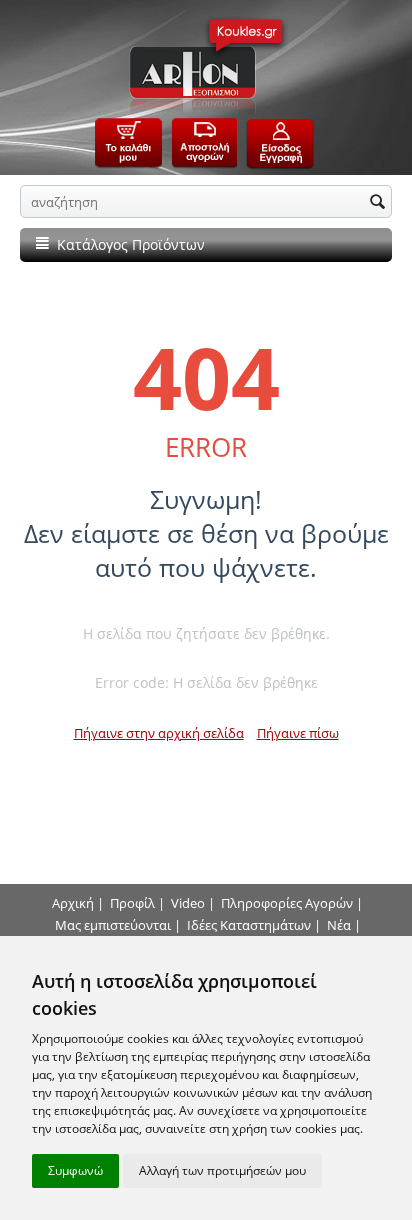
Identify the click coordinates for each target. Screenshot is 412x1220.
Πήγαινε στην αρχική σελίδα (159, 733)
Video (188, 903)
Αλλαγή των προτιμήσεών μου (222, 1170)
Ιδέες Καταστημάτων (249, 925)
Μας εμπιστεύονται (113, 925)
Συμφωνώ (75, 1170)
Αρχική (73, 903)
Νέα (339, 925)
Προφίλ (132, 903)
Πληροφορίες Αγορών (287, 903)
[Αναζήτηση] (377, 203)
